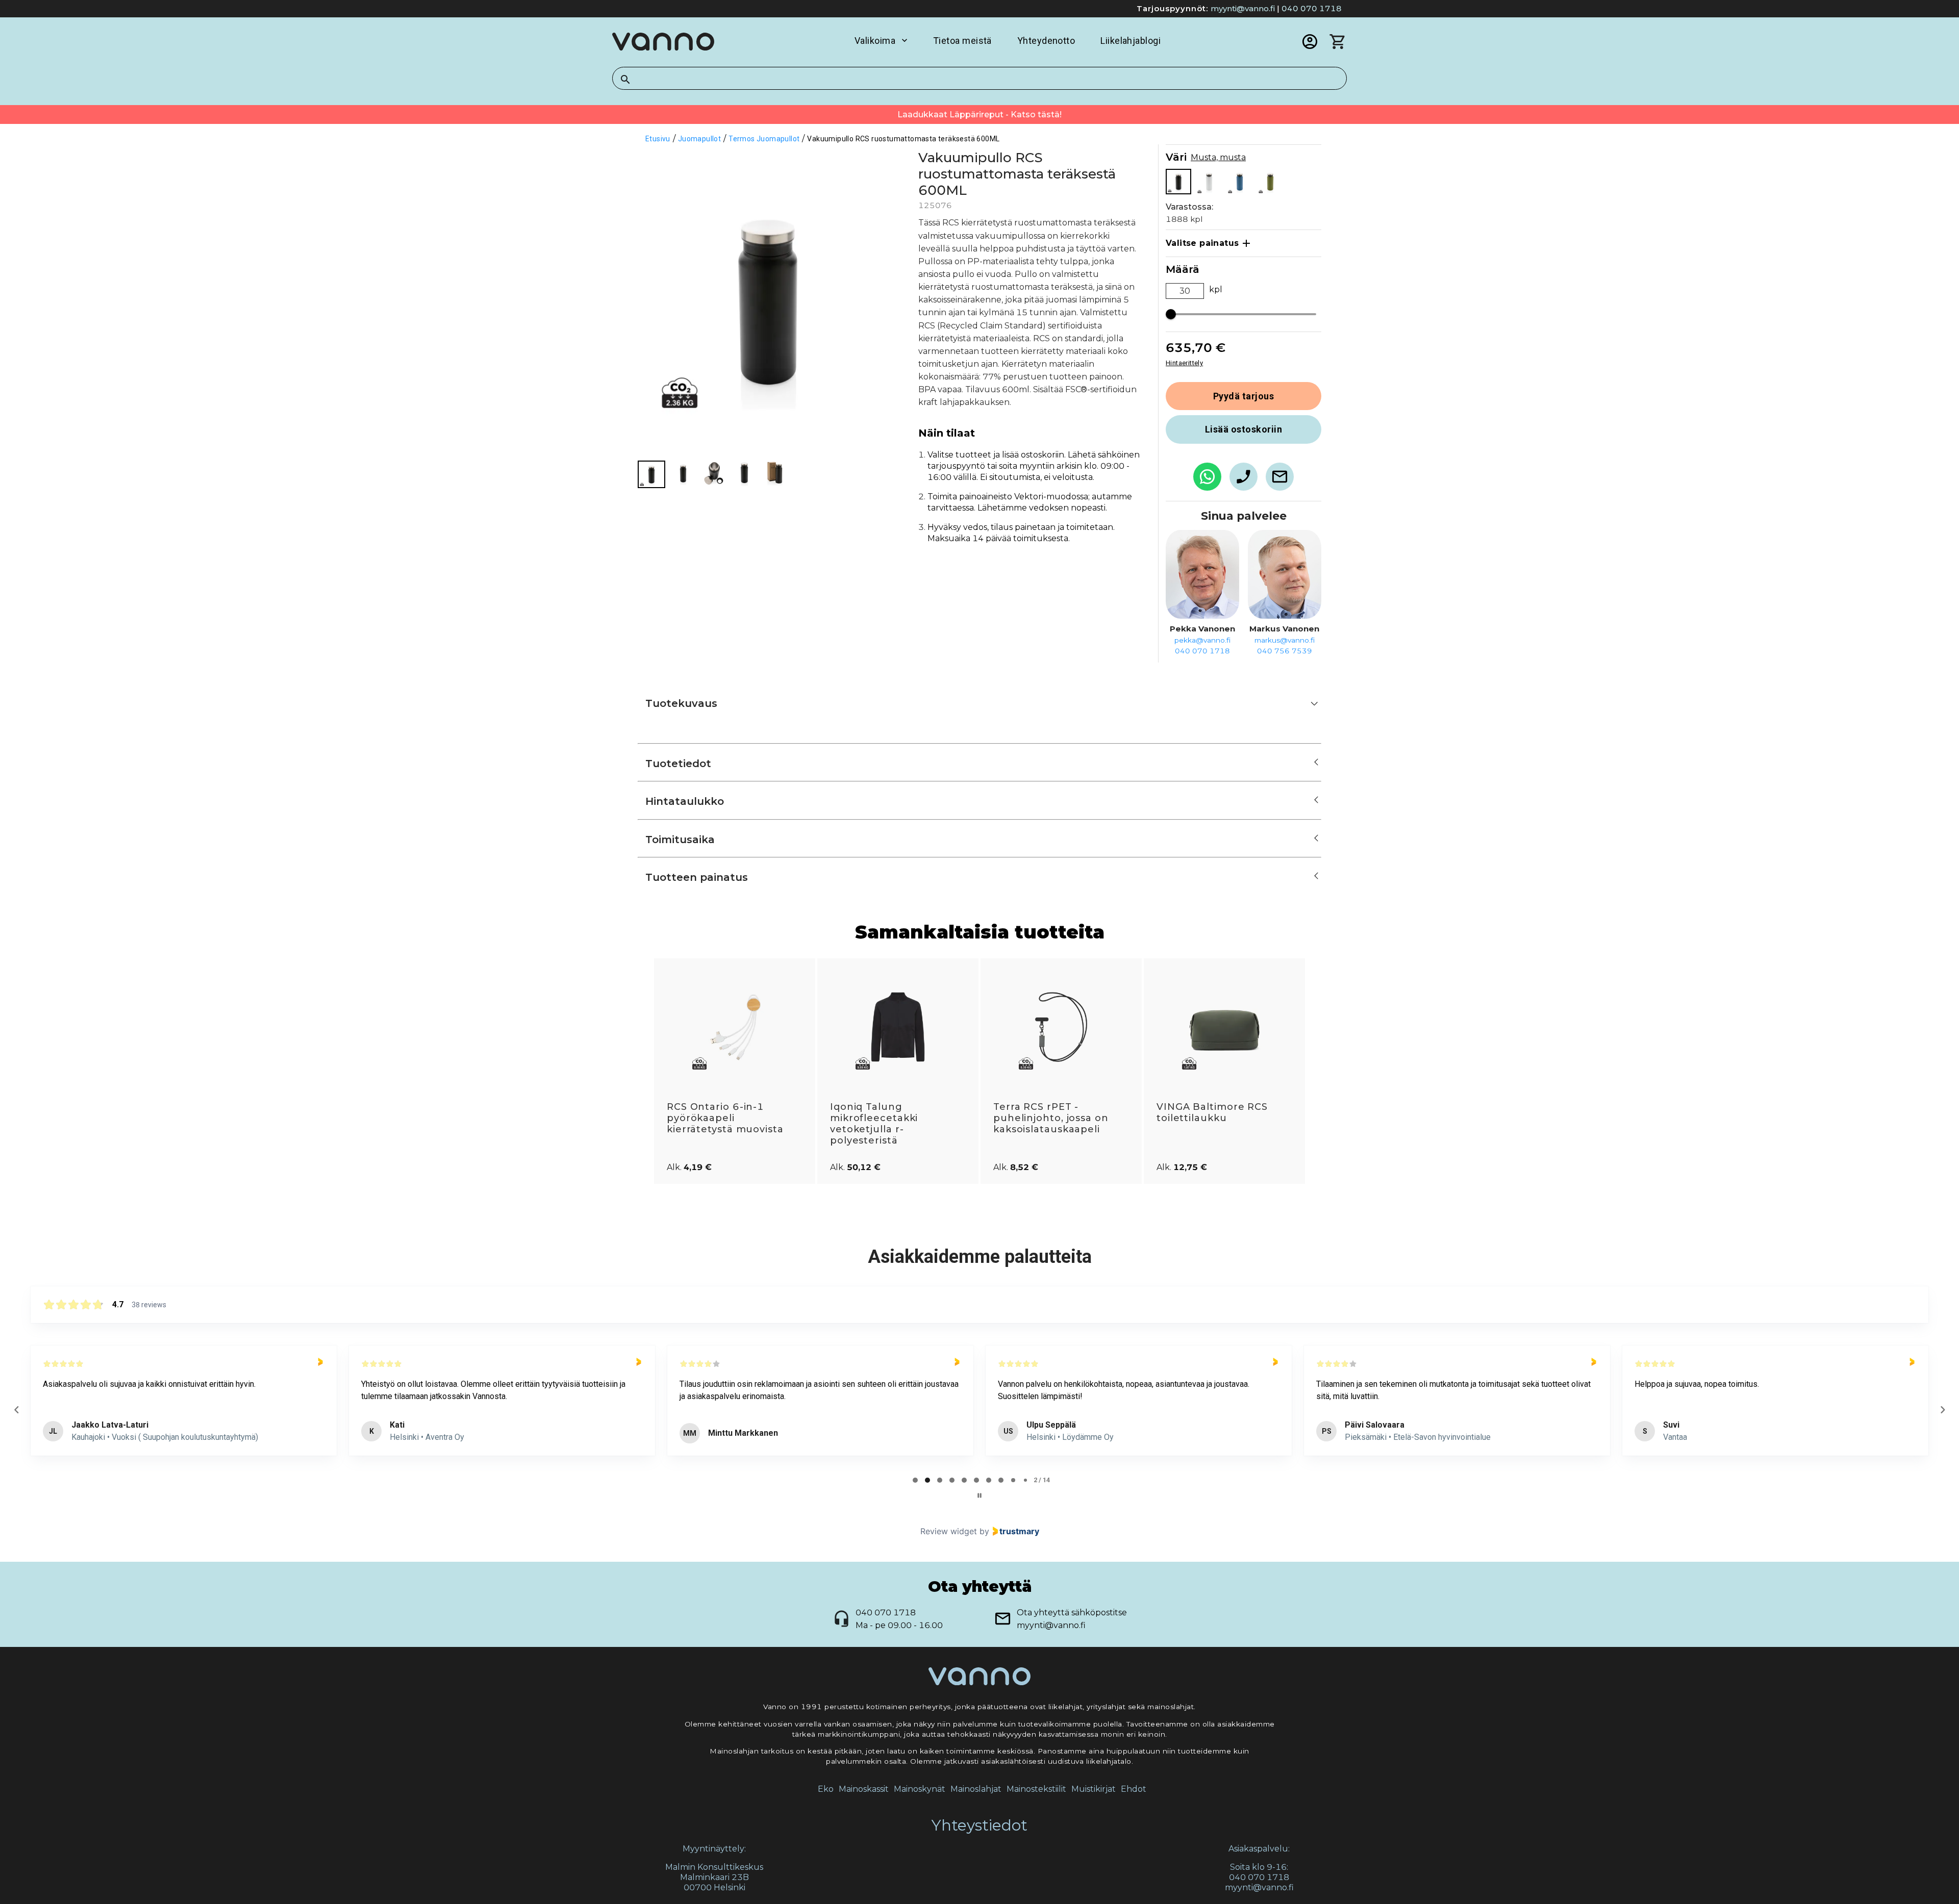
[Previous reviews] (16, 1410)
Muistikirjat (1094, 1789)
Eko (826, 1789)
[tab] (915, 1480)
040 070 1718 (1312, 8)
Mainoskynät (920, 1789)
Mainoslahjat (976, 1789)
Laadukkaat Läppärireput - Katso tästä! (979, 115)
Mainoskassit (864, 1789)
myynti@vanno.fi (1243, 8)
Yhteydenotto (1046, 41)
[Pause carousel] (979, 1495)
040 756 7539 (1285, 651)
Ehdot (1134, 1789)
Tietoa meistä (962, 41)
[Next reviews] (1942, 1410)
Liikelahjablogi (1131, 41)
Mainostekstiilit (1036, 1789)
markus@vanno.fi (1285, 640)
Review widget (949, 1531)
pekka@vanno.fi (1202, 640)
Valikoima (875, 41)
